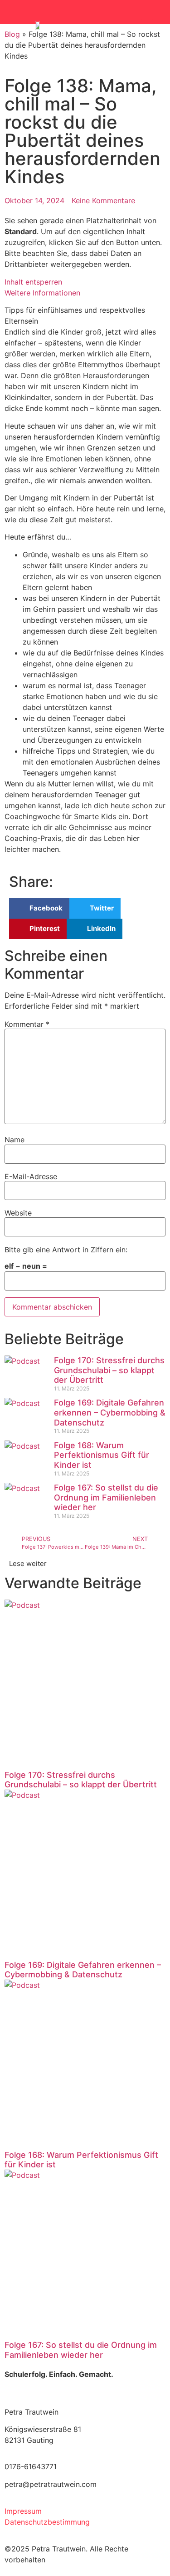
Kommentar (27, 1024)
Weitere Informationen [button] (42, 293)
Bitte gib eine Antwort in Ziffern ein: (66, 1250)
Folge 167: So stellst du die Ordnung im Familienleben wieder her (106, 1497)
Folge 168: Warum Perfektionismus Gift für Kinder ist (102, 1455)
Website (18, 1213)
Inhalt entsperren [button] (33, 282)
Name (15, 1140)
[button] (147, 12)
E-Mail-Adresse (31, 1176)
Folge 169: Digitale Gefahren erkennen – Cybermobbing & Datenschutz (110, 1412)
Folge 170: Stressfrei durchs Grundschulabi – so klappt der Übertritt (109, 1370)
